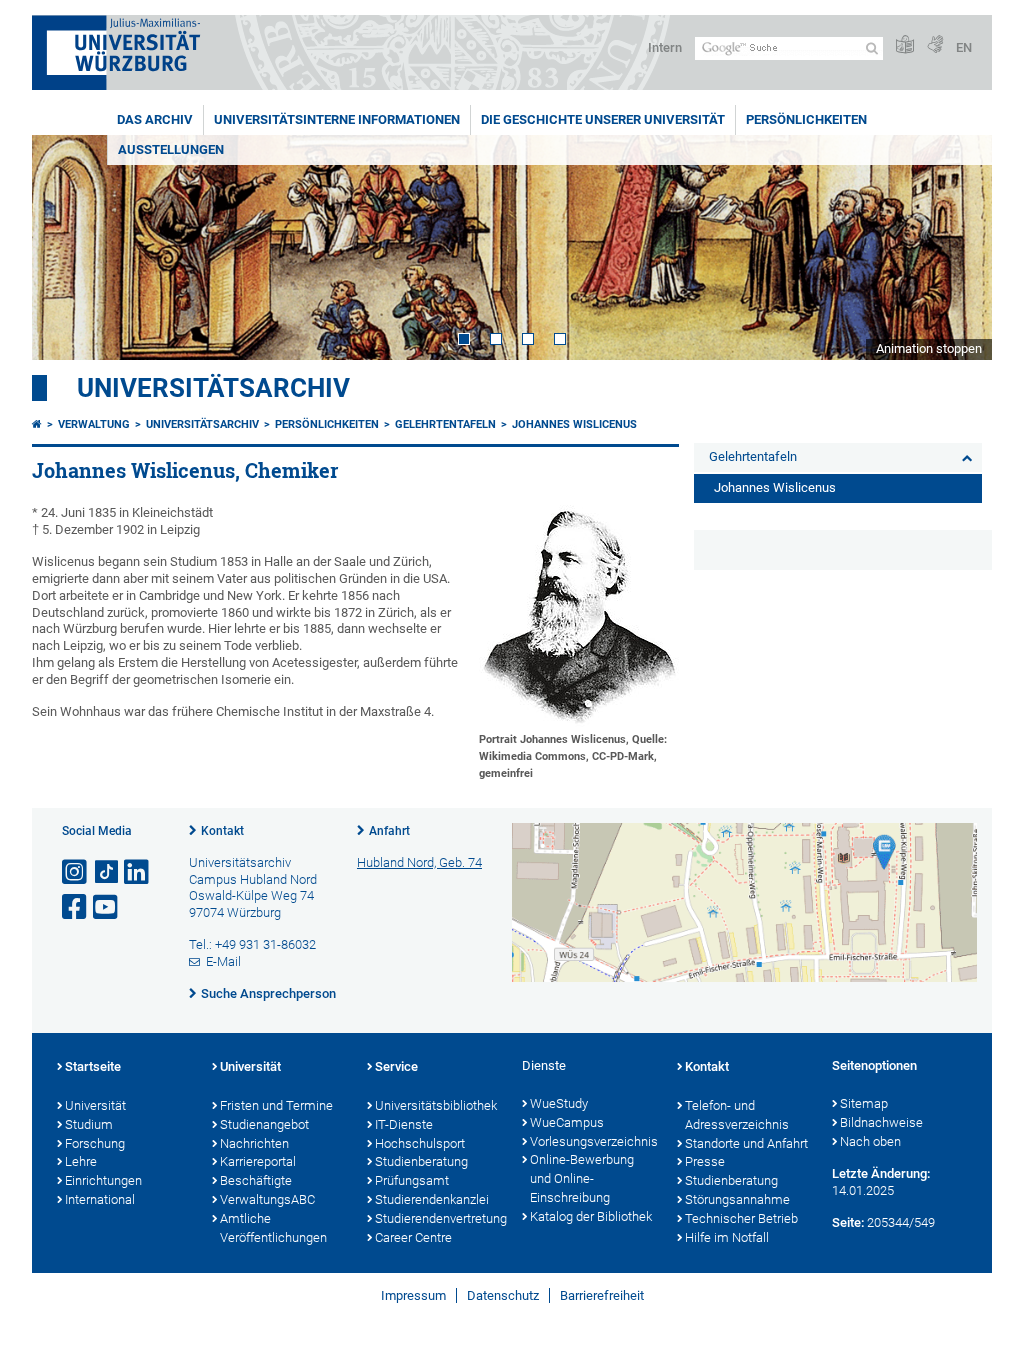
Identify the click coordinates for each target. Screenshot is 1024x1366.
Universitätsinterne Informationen (337, 119)
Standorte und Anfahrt (746, 1143)
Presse (705, 1161)
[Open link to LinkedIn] (138, 872)
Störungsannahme (737, 1199)
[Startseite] (37, 424)
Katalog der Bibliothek (591, 1216)
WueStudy (559, 1103)
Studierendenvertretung (438, 1218)
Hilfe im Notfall (727, 1237)
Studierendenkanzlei (432, 1199)
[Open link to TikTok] (107, 872)
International (100, 1199)
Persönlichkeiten (806, 119)
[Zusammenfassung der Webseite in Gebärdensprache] (935, 45)
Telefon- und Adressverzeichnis (737, 1115)
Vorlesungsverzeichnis (593, 1141)
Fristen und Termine (276, 1105)
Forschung (95, 1143)
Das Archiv (155, 119)
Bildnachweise (881, 1122)
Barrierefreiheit (602, 1295)
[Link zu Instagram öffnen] (76, 872)
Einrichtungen (103, 1180)
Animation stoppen (929, 348)
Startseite (93, 1066)
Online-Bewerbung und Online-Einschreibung (582, 1178)
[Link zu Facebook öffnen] (76, 907)
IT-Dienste (404, 1124)
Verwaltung (94, 424)
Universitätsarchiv (213, 388)
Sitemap (864, 1103)
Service (396, 1066)
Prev (67, 247)
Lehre (81, 1161)
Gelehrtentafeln (445, 424)
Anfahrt (389, 831)
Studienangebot (264, 1124)
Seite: (848, 1222)
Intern (665, 47)
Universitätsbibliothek (436, 1105)
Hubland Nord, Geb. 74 (419, 862)
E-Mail (223, 961)
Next (957, 247)
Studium (89, 1124)
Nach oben (870, 1141)
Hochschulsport (420, 1143)
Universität (95, 1105)
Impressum (413, 1295)
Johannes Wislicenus (574, 424)
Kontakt (222, 831)
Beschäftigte (256, 1180)
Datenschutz (503, 1295)
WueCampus (567, 1122)
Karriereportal (258, 1161)
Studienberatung (421, 1161)
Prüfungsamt (412, 1180)
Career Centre (413, 1237)
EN (964, 47)
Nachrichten (254, 1143)
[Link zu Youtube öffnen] (107, 907)
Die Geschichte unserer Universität (603, 119)
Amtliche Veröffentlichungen (273, 1228)
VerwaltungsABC (267, 1199)
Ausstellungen (171, 149)
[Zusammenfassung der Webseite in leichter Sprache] (905, 45)
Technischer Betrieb (741, 1218)
